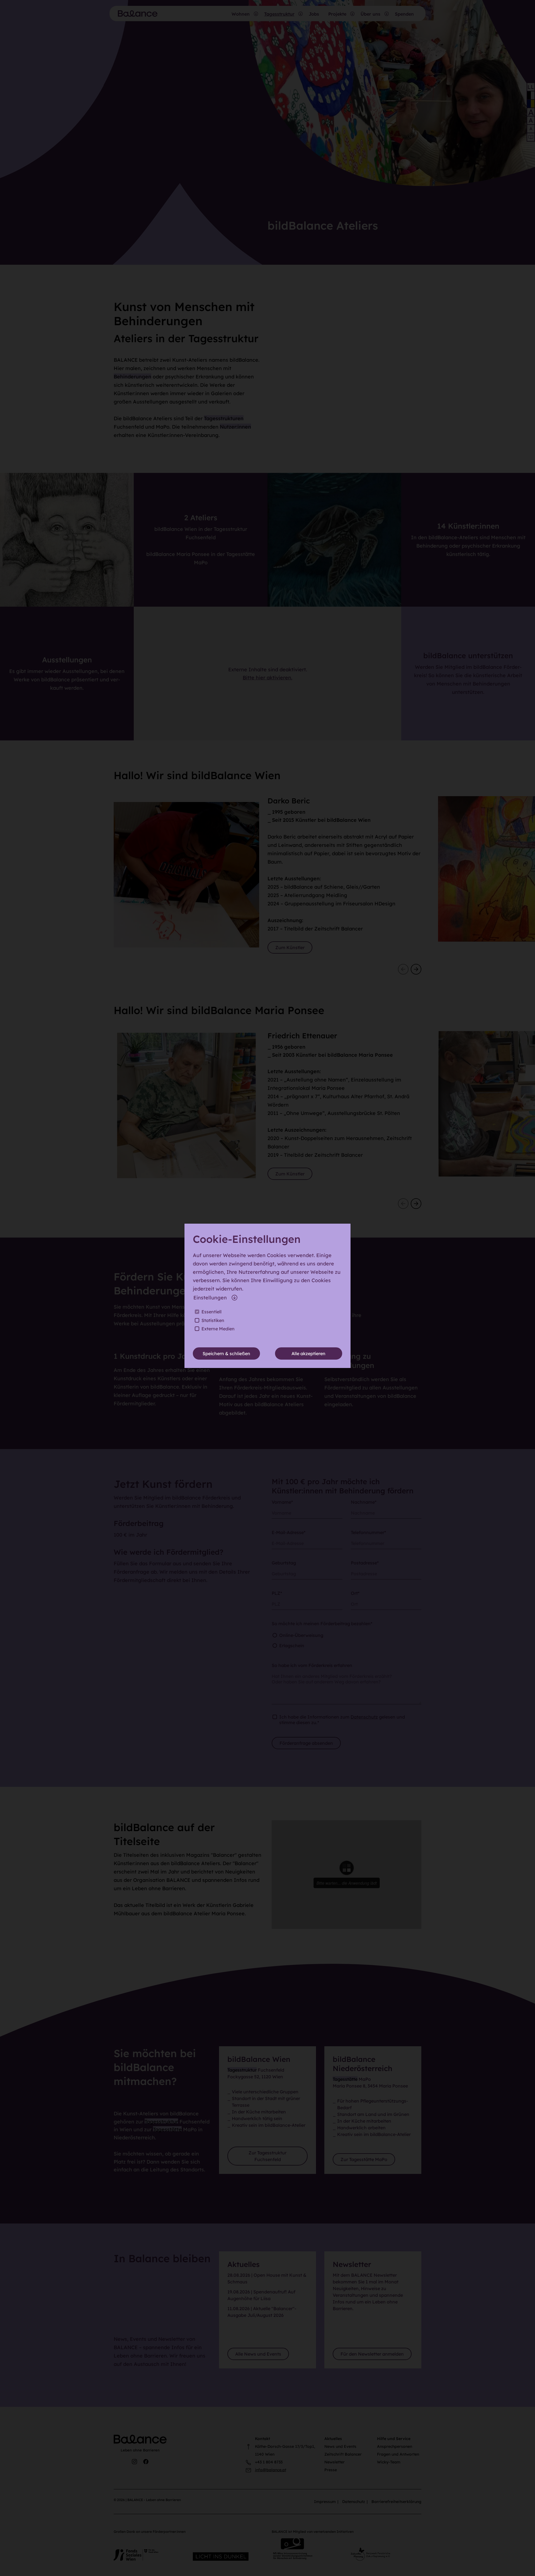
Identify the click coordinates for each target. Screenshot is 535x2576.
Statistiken (213, 1320)
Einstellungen (210, 1298)
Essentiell (211, 1312)
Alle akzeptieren (308, 1353)
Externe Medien (218, 1329)
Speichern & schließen (226, 1353)
